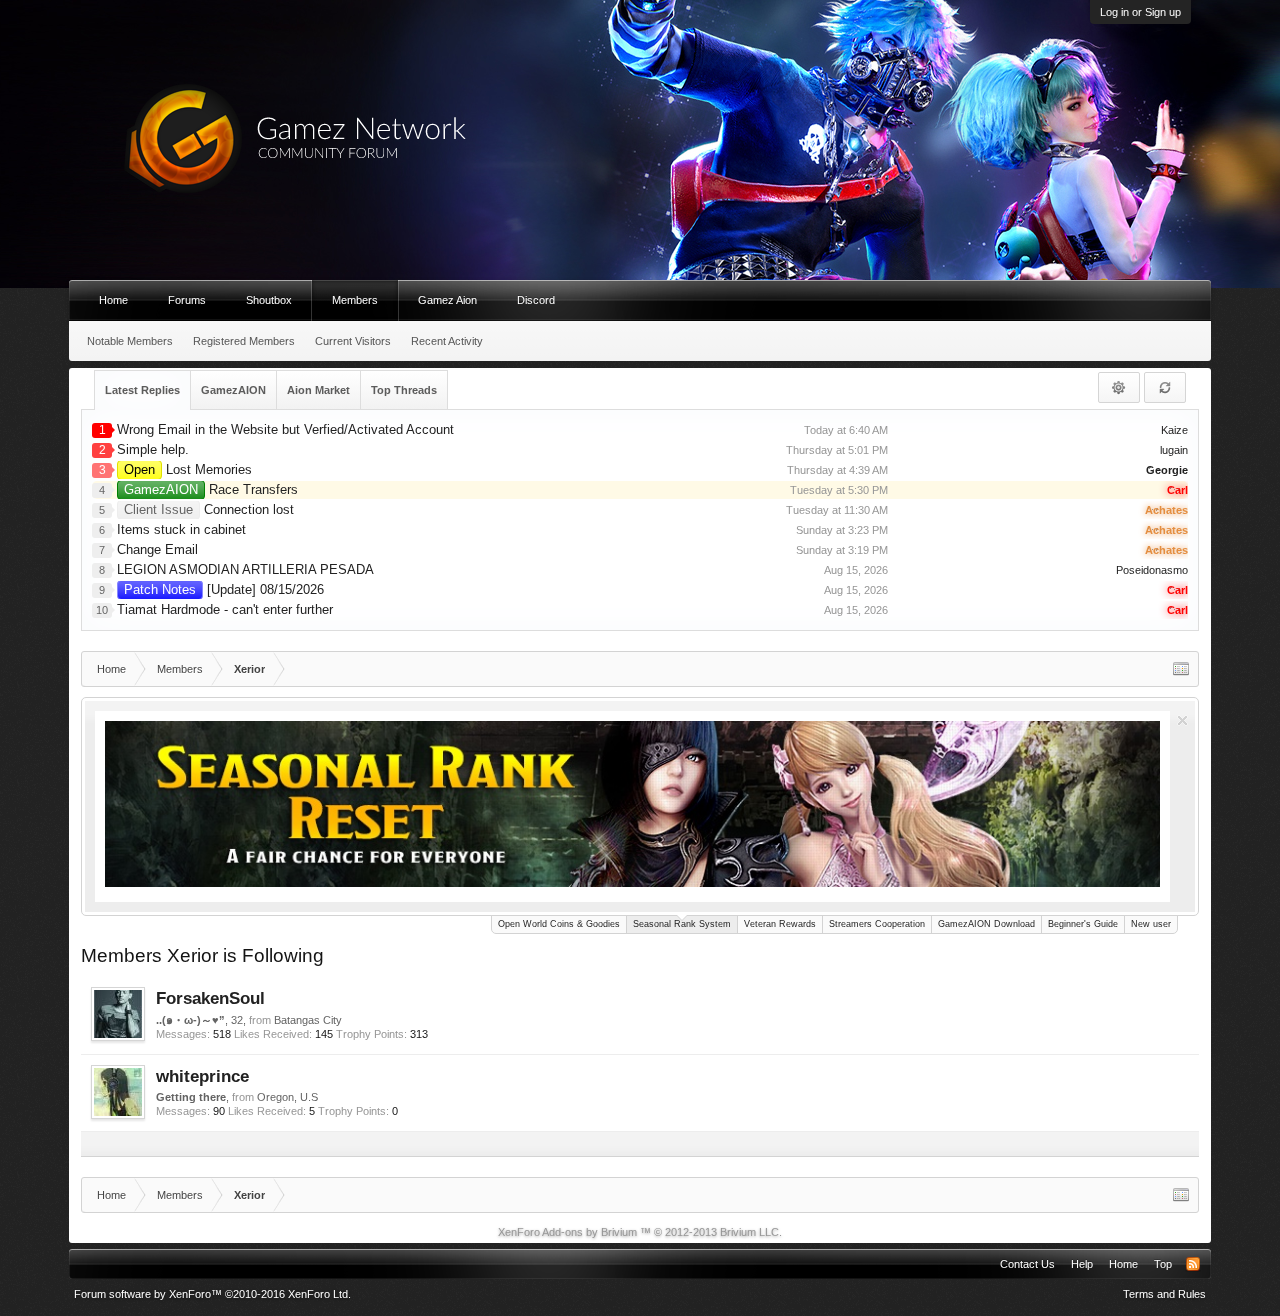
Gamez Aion (447, 300)
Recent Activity (447, 341)
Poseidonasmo (1152, 570)
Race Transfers (211, 489)
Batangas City (308, 1020)
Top (1163, 1264)
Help (1082, 1264)
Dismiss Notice (1182, 720)
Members (355, 300)
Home (113, 300)
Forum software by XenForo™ (212, 1294)
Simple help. (153, 449)
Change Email (157, 549)
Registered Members (244, 341)
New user (1151, 924)
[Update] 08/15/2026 (224, 589)
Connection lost (209, 509)
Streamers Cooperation (877, 924)
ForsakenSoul (210, 998)
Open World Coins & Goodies (559, 924)
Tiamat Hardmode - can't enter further (225, 609)
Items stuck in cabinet (181, 529)
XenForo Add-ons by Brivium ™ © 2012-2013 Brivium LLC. (640, 1232)
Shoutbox (269, 300)
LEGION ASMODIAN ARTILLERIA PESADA (245, 569)
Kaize (1174, 430)
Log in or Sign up (1140, 12)
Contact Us (1027, 1264)
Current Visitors (353, 341)
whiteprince (202, 1076)
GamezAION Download (986, 924)
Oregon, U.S (287, 1097)
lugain (1174, 450)
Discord (536, 300)
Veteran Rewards (780, 924)
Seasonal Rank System (682, 924)
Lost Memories (188, 469)
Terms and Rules (1164, 1294)
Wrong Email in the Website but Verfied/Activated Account (285, 429)
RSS (1193, 1264)
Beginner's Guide (1083, 924)
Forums (187, 300)
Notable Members (130, 341)
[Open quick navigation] (1181, 669)
